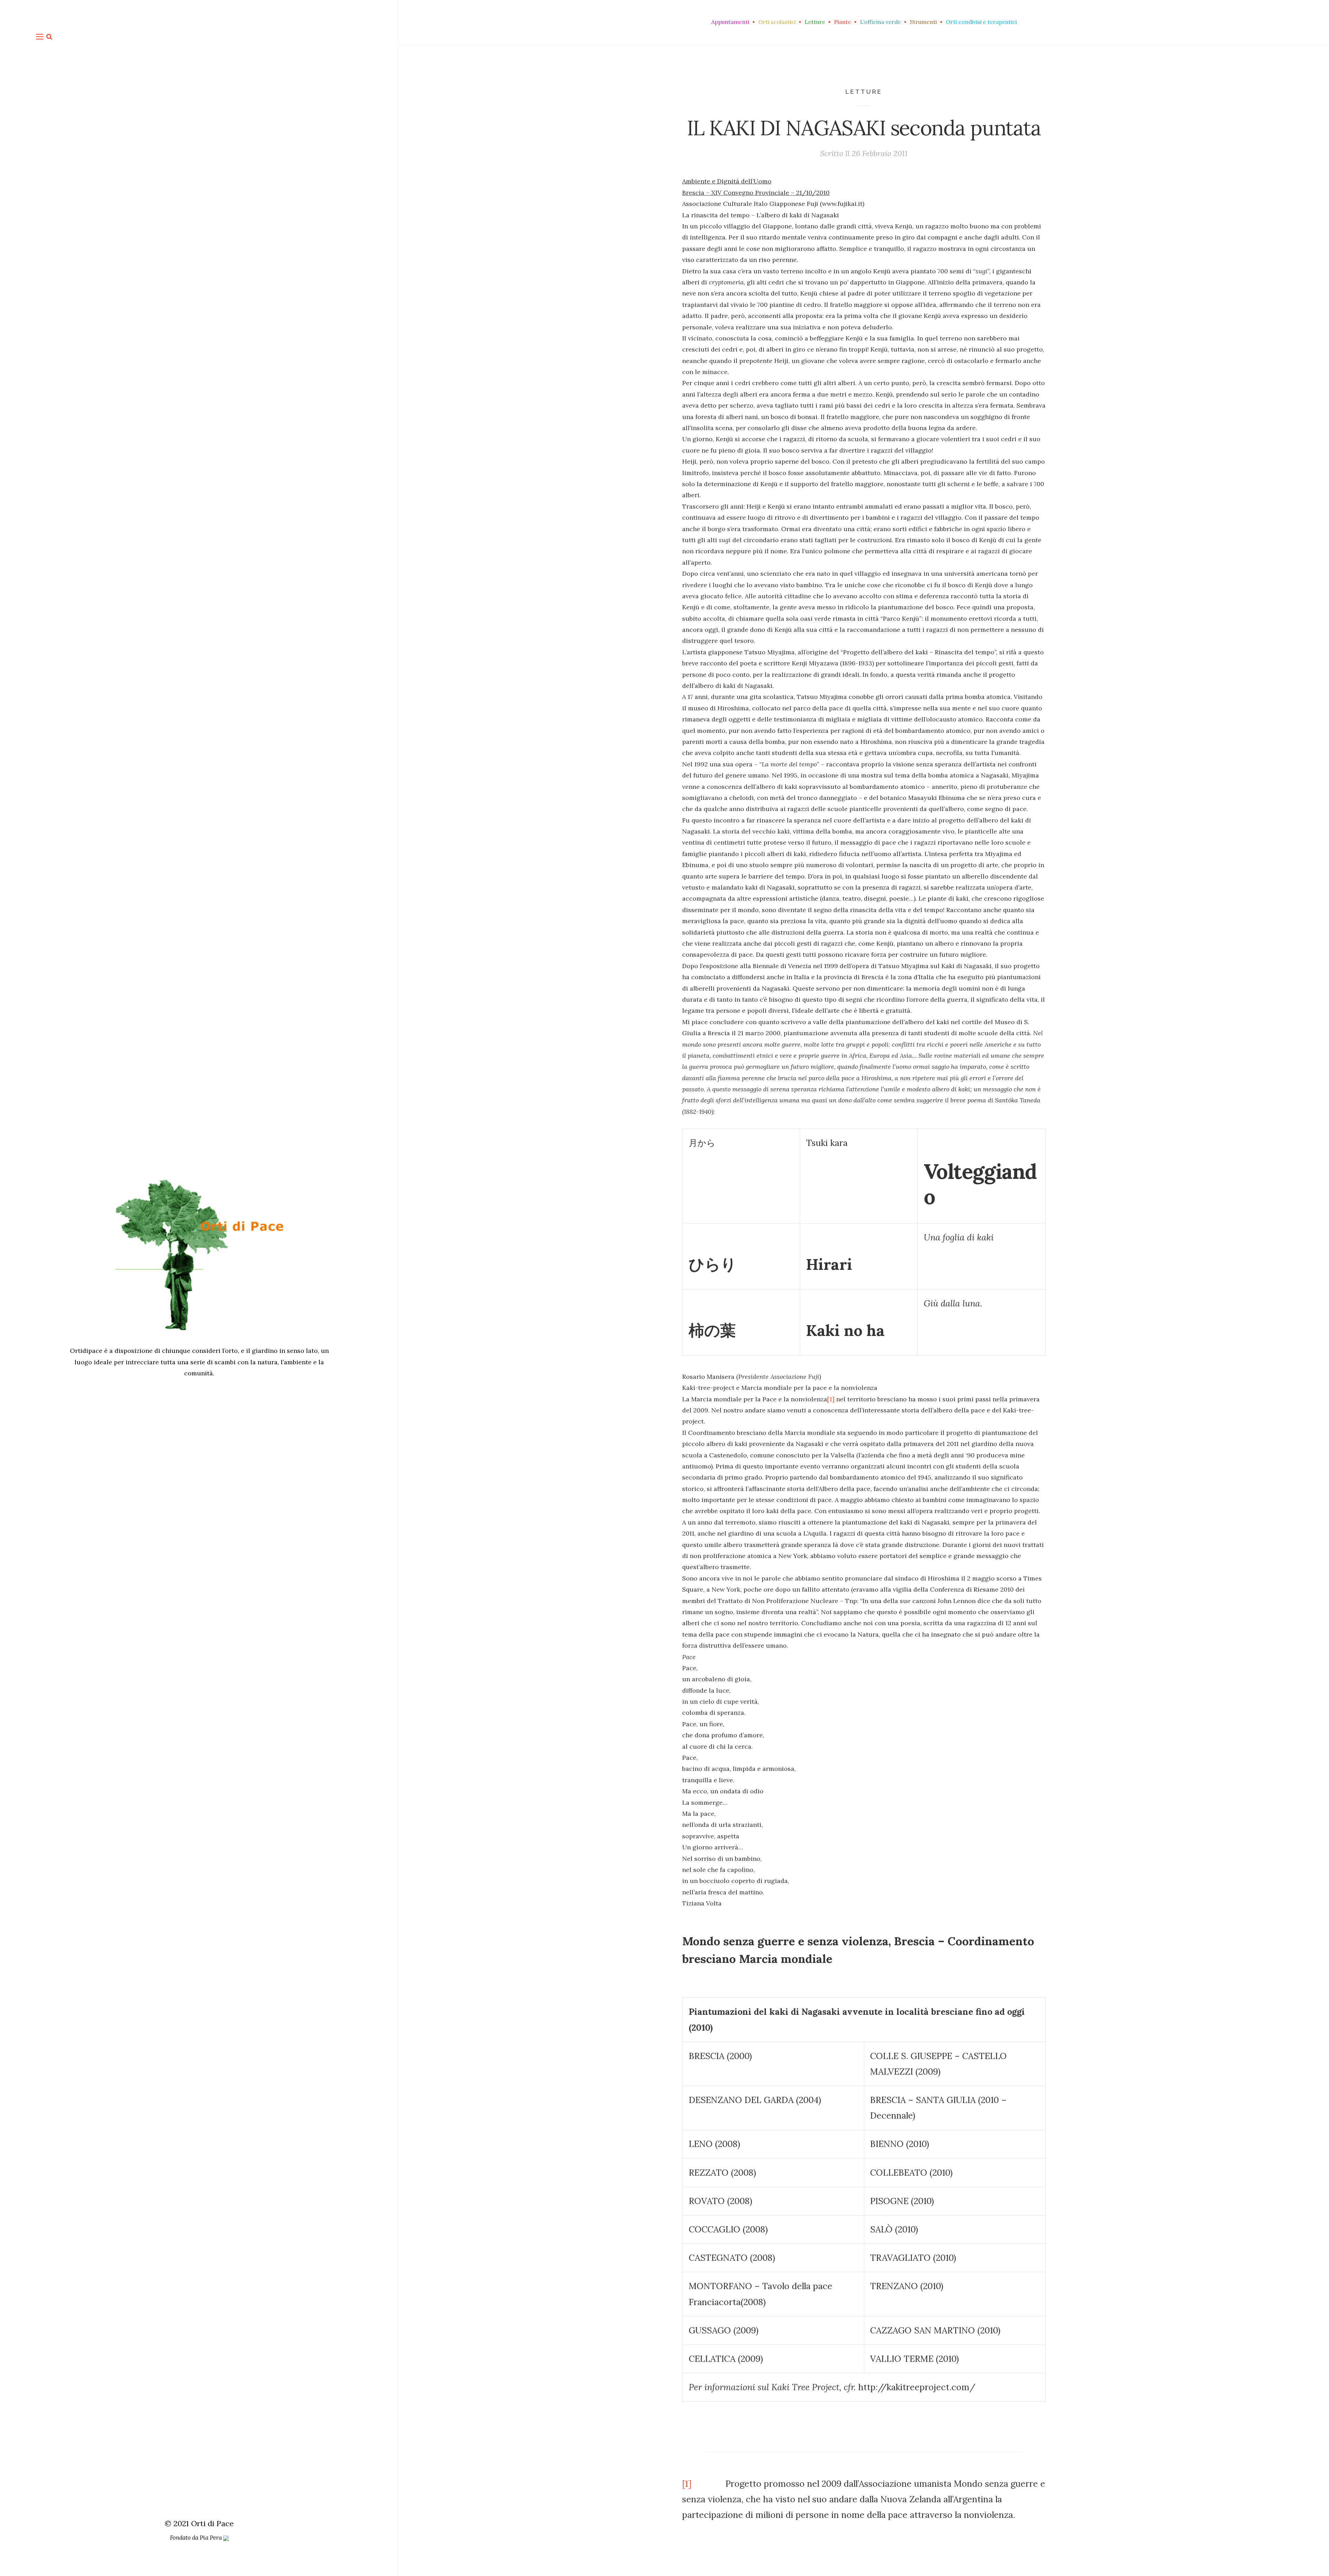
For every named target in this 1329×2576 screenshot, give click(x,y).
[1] (831, 1399)
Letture (864, 92)
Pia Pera (211, 2538)
